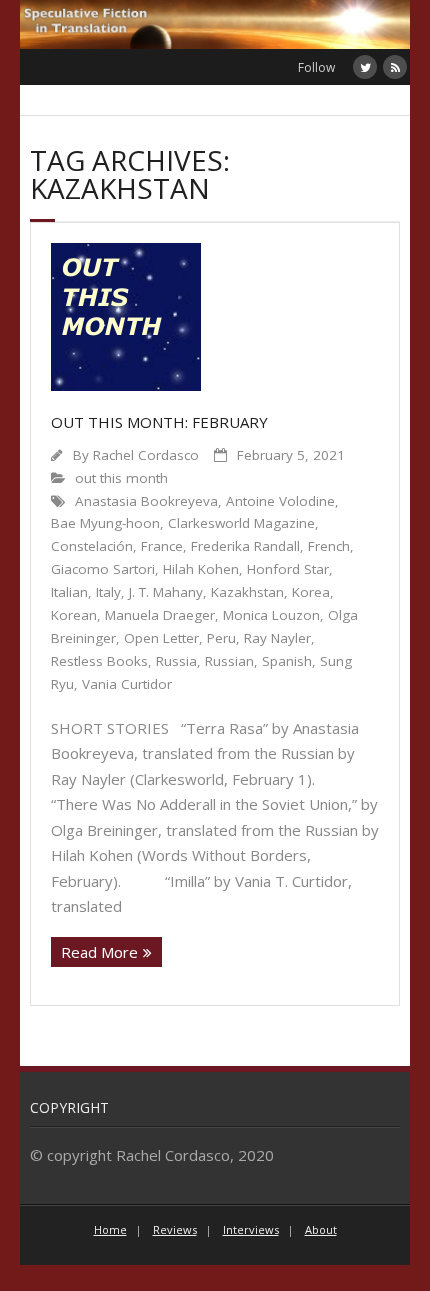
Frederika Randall (245, 546)
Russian (229, 661)
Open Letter (161, 638)
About (321, 1229)
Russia (176, 661)
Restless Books (99, 661)
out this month (121, 478)
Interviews (251, 1229)
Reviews (175, 1229)
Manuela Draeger (160, 615)
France (162, 546)
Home (110, 1229)
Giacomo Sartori (103, 569)
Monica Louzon (271, 615)
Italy (108, 592)
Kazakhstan (247, 592)
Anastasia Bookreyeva (146, 501)
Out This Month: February (159, 422)
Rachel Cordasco (146, 455)
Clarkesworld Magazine (241, 523)
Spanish (287, 661)
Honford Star (288, 569)
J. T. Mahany (166, 592)
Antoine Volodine (280, 501)
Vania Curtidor (127, 684)
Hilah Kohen (201, 569)
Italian (69, 592)
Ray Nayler (277, 638)
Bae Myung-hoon (105, 523)
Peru (221, 638)
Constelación (92, 546)
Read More (99, 952)
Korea (311, 592)
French (329, 546)
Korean (74, 615)
